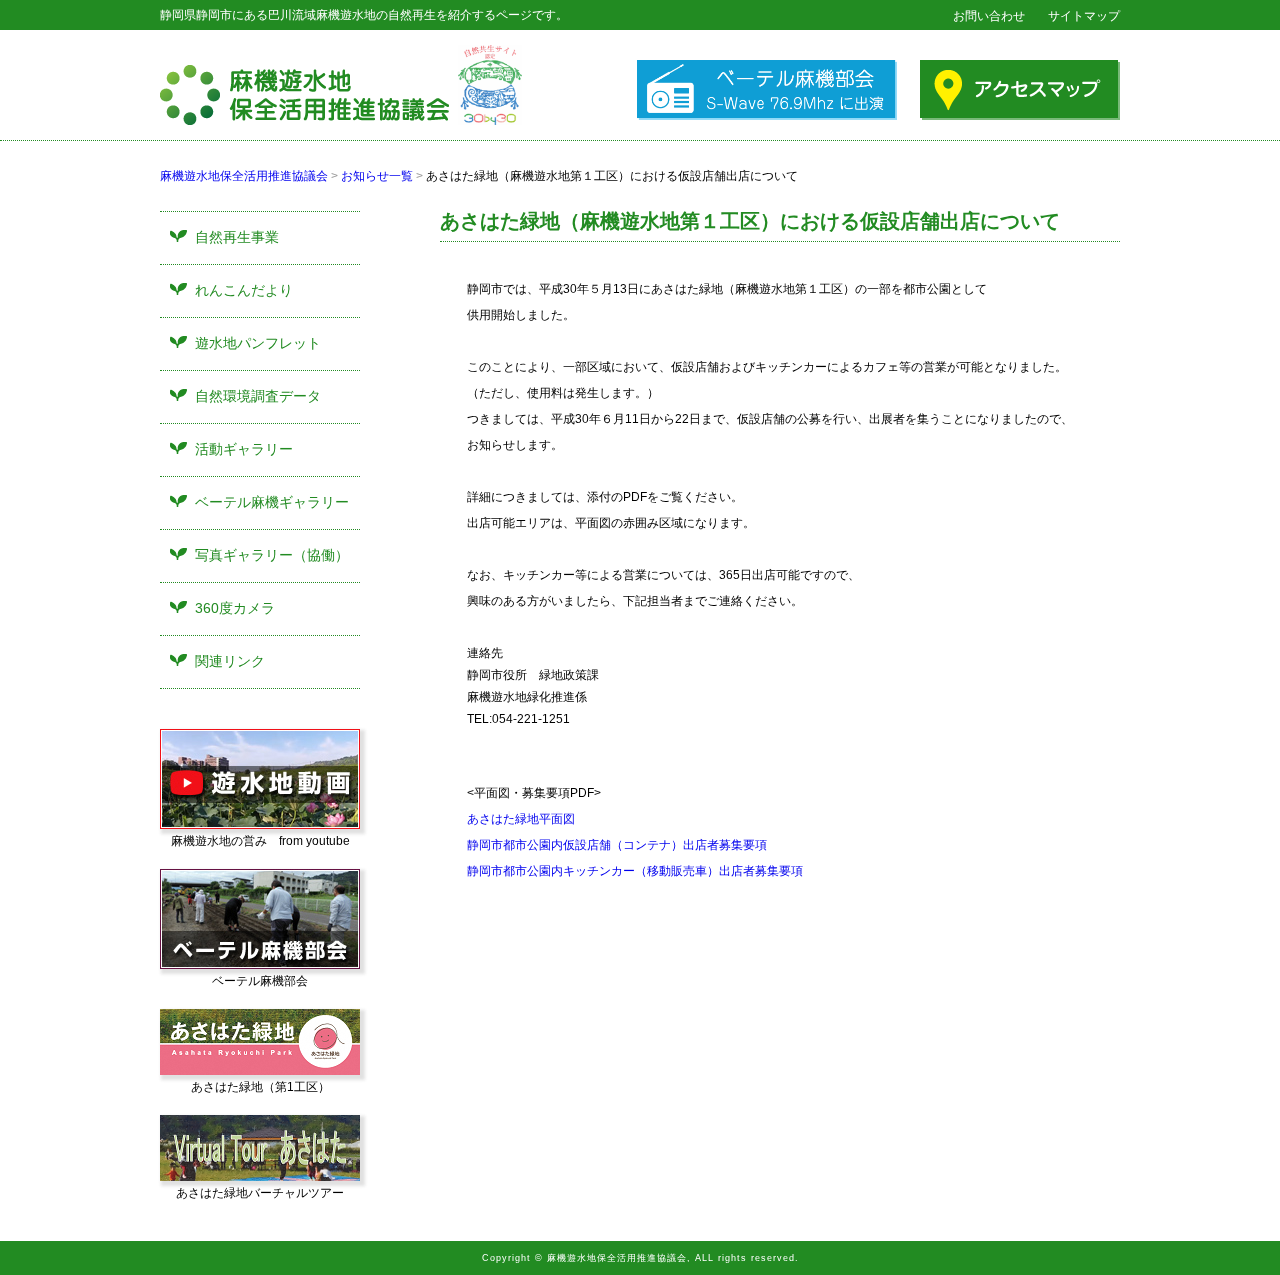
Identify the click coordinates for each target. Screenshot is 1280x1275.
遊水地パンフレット (258, 343)
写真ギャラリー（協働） (272, 555)
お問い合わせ (989, 16)
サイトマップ (1084, 16)
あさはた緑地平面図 (521, 819)
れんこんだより (244, 290)
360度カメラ (235, 608)
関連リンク (230, 661)
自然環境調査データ (258, 396)
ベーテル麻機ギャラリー (272, 502)
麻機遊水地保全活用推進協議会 (244, 176)
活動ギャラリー (244, 449)
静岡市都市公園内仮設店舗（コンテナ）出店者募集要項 (617, 845)
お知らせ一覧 (377, 176)
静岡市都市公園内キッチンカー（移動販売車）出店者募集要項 (635, 871)
